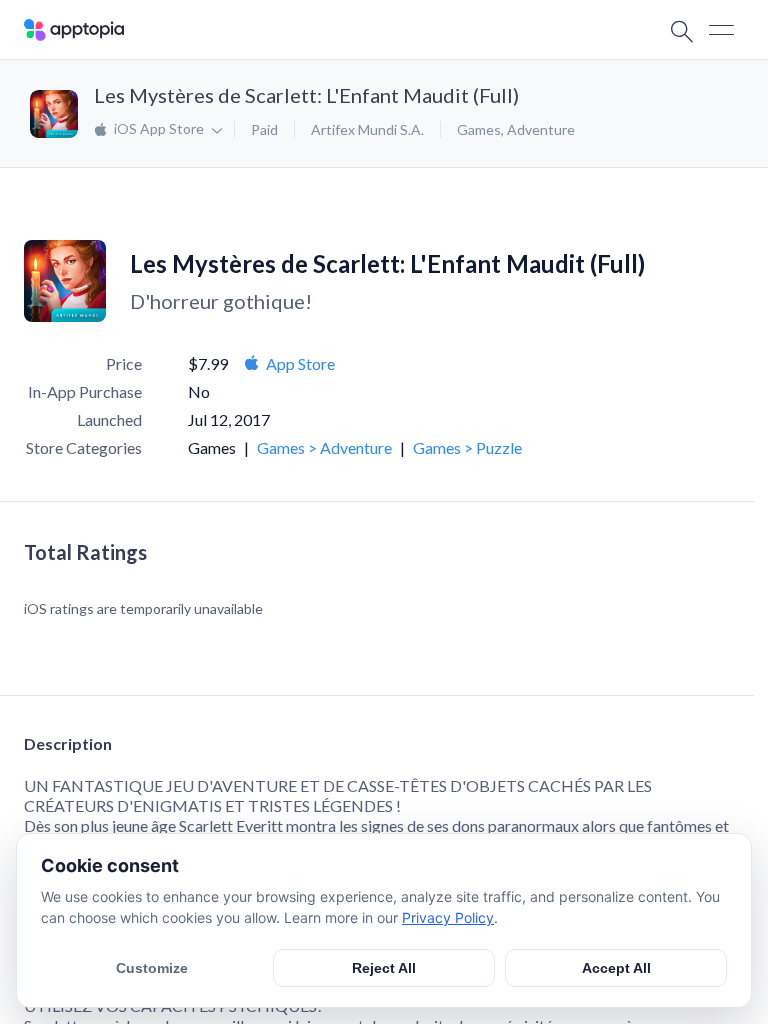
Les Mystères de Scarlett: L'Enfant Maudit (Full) (306, 95)
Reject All (384, 968)
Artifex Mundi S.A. (367, 129)
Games (479, 129)
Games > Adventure (324, 447)
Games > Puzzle (467, 447)
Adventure (541, 129)
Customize (152, 968)
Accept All (616, 968)
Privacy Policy (448, 917)
